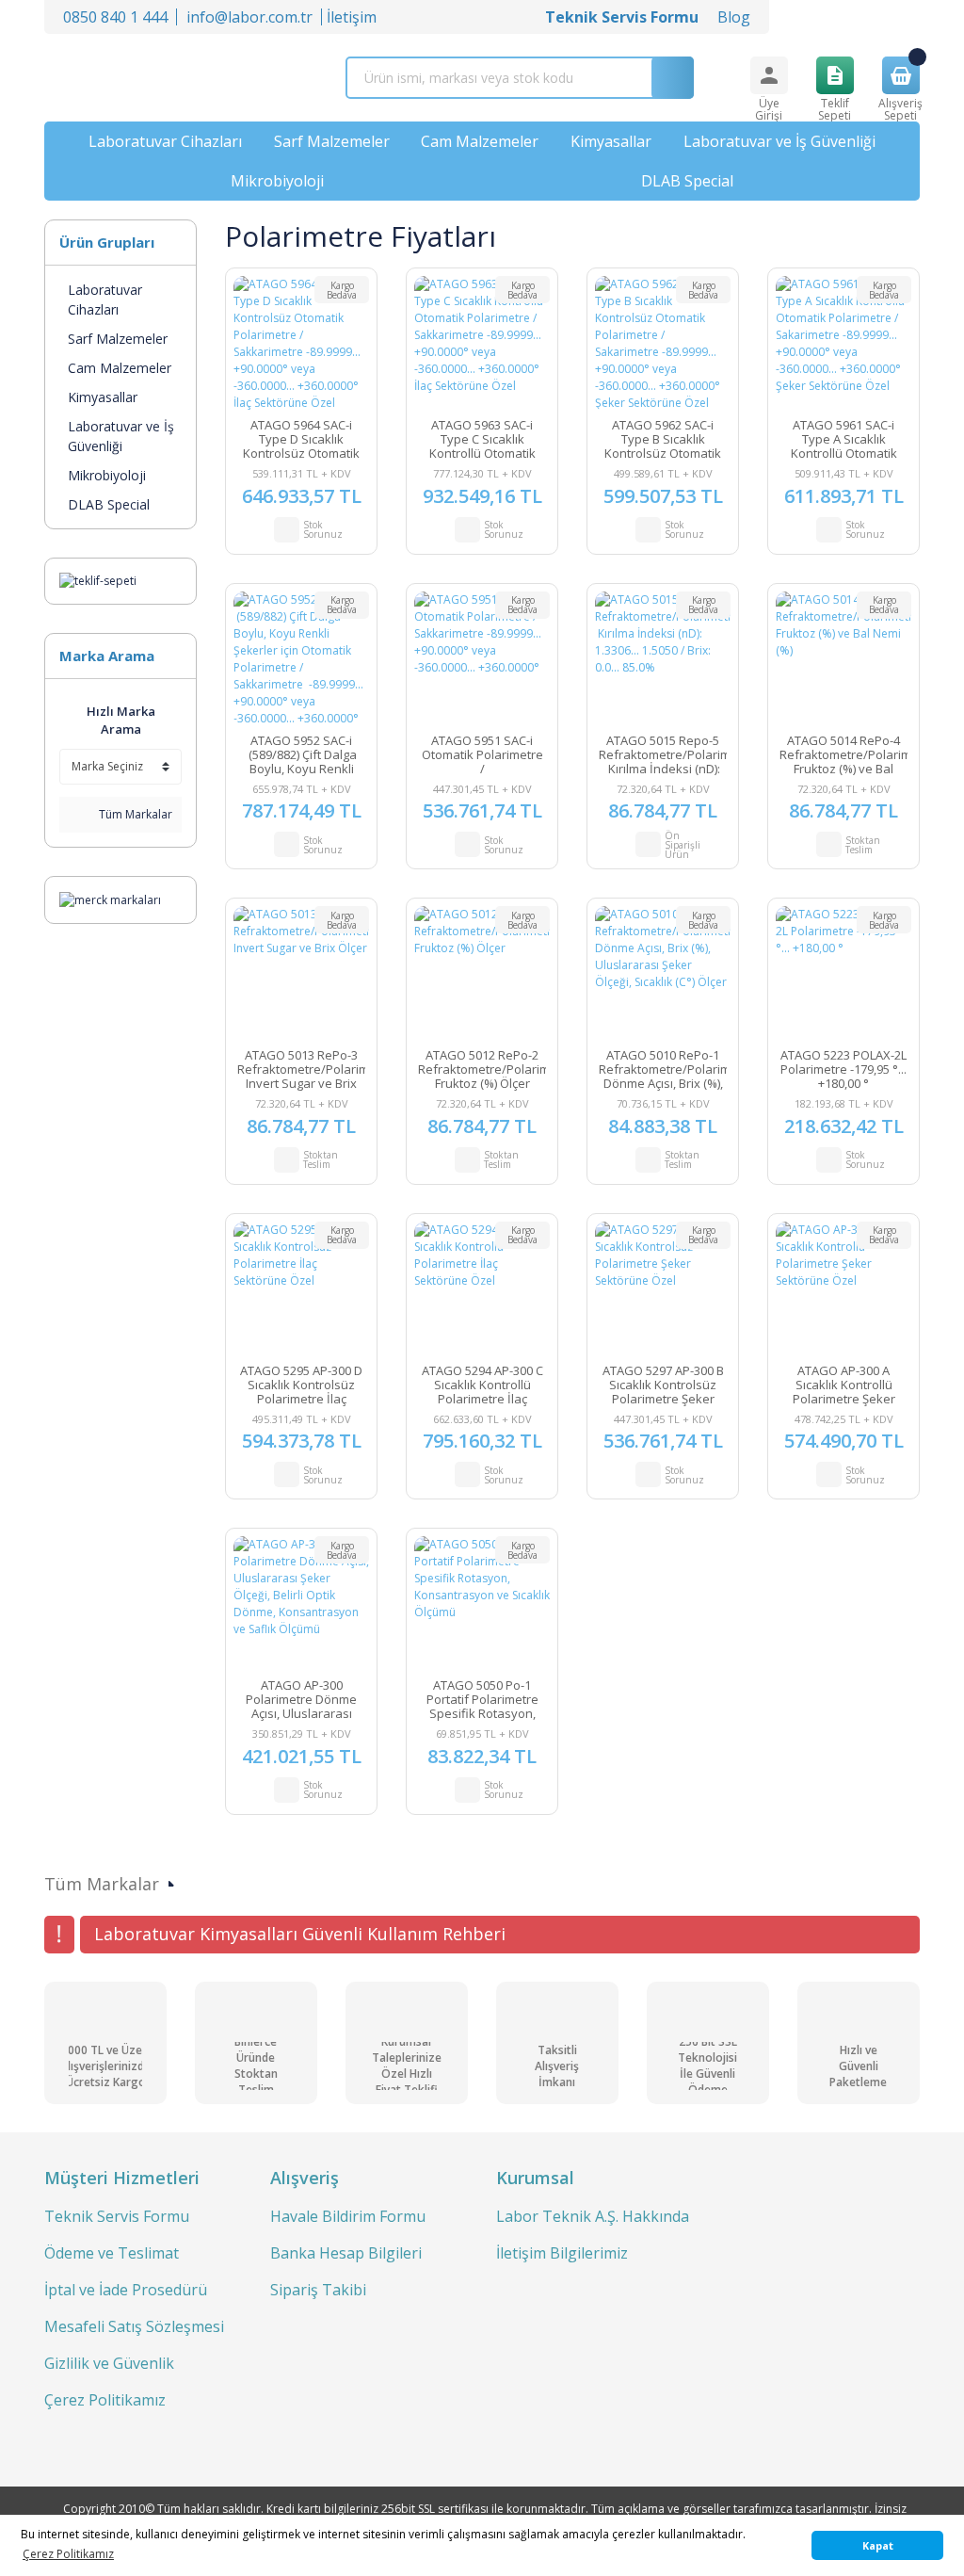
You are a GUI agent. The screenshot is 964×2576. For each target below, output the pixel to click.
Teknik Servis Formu (117, 2216)
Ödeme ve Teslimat (112, 2253)
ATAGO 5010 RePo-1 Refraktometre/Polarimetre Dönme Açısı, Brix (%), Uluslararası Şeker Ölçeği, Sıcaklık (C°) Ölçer (663, 1069)
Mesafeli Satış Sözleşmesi (134, 2326)
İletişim (352, 17)
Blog (734, 17)
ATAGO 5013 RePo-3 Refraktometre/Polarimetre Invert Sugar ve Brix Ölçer (301, 1069)
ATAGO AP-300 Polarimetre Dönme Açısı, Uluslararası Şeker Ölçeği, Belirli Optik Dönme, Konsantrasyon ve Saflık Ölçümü (301, 1700)
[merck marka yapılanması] (110, 899)
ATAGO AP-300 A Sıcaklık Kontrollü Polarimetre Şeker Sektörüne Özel (844, 1385)
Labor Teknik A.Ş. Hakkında (593, 2216)
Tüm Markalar (134, 814)
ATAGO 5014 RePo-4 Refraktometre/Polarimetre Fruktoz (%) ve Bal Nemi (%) (843, 755)
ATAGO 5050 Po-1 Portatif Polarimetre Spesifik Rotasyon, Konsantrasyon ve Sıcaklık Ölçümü (482, 1700)
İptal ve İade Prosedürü (126, 2290)
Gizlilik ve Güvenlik (109, 2363)
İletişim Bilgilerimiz (562, 2253)
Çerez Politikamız (105, 2400)
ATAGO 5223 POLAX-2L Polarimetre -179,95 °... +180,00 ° (843, 1069)
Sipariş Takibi (318, 2290)
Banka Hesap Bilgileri (346, 2253)
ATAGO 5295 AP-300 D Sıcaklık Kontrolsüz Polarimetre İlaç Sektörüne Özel (301, 1385)
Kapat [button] (878, 2545)
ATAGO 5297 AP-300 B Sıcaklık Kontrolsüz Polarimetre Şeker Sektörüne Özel (663, 1385)
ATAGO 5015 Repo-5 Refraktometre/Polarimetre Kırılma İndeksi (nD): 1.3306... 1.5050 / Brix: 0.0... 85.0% (663, 755)
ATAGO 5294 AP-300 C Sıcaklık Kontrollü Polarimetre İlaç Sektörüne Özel (482, 1385)
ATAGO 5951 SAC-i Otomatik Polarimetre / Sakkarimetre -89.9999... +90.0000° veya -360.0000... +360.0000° (482, 755)
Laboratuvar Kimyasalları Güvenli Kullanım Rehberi (300, 1934)
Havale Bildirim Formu (348, 2216)
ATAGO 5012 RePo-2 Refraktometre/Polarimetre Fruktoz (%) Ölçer (482, 1069)
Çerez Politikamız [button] (68, 2554)
